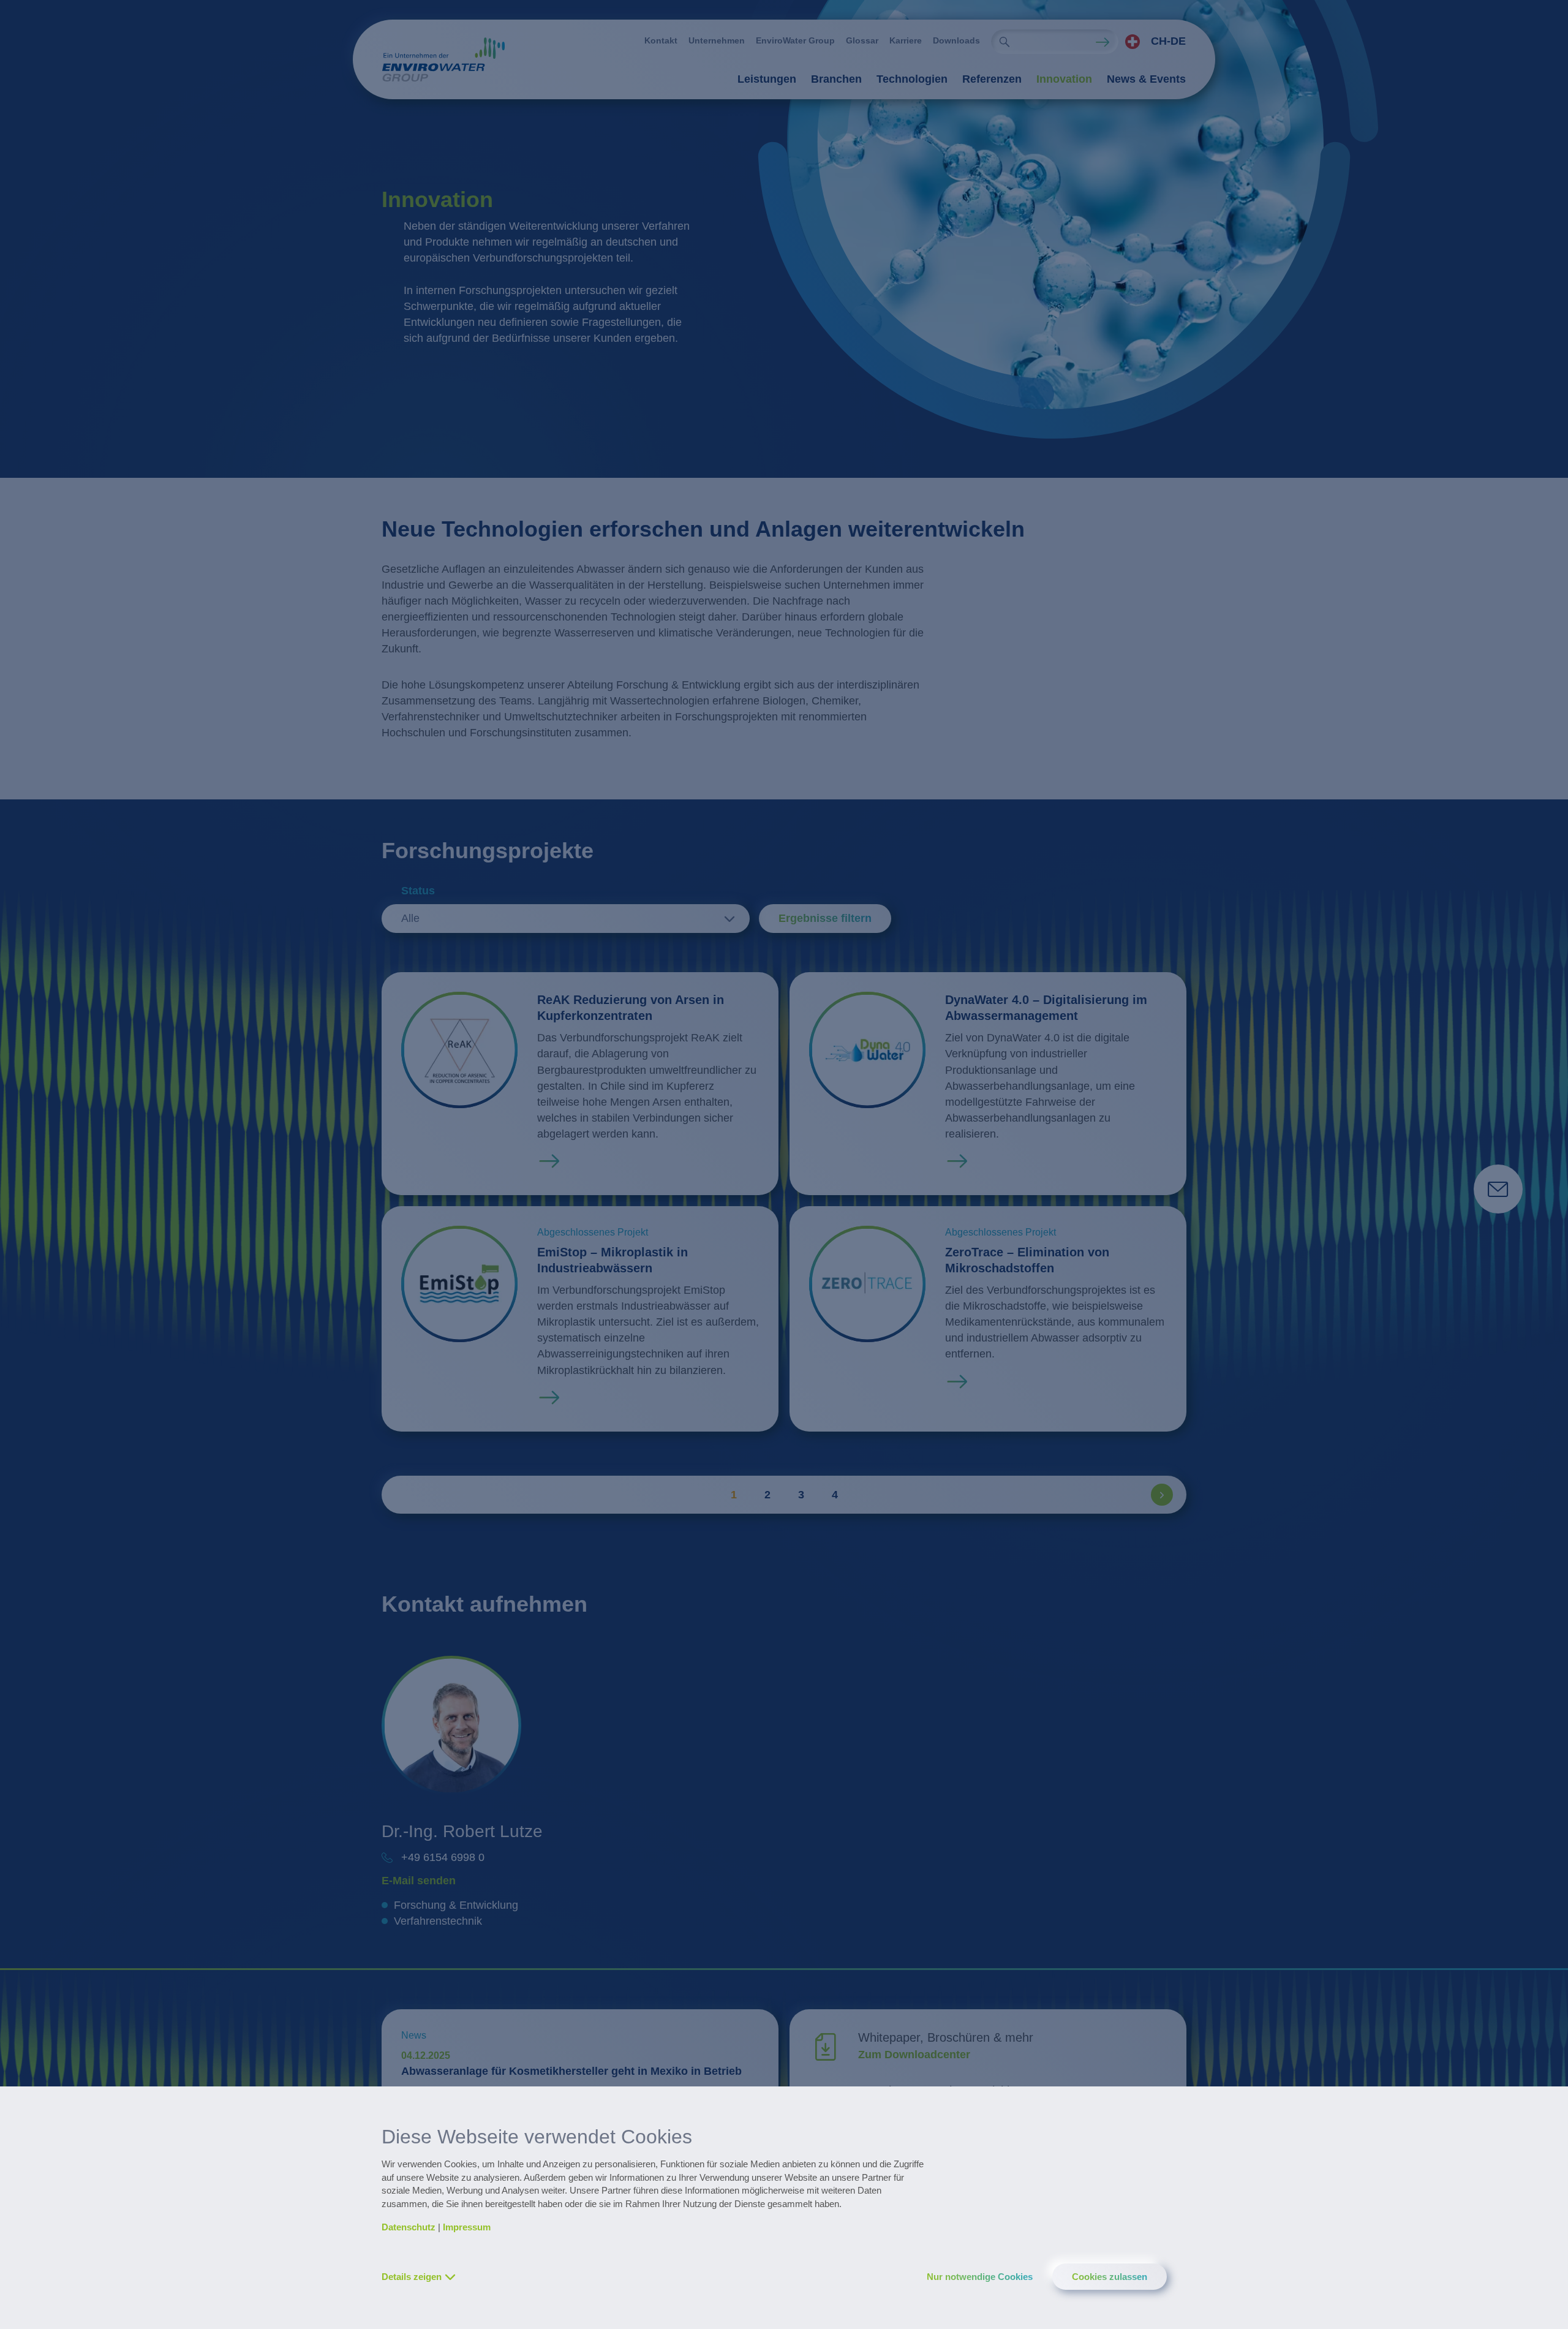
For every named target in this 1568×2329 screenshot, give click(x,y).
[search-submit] (1005, 42)
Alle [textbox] (410, 918)
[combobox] (1152, 42)
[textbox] (1152, 42)
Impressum (467, 2227)
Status (418, 891)
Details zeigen (412, 2277)
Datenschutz (409, 2227)
